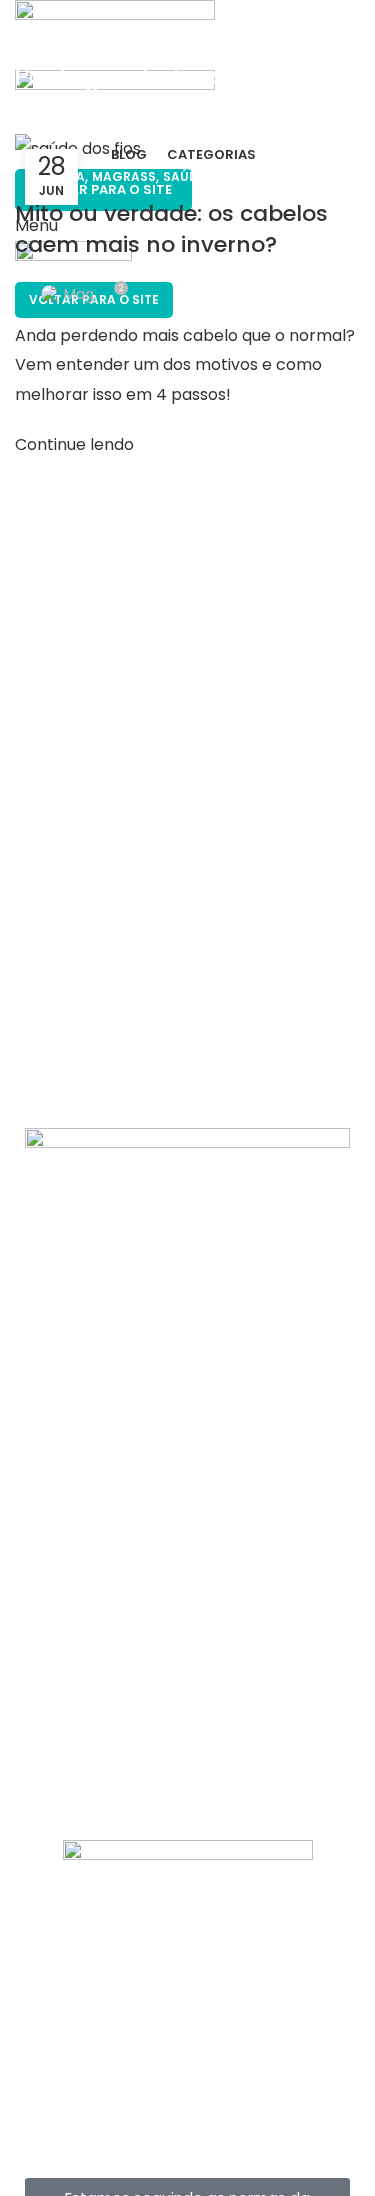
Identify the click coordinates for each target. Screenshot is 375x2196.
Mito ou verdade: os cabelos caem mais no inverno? (171, 229)
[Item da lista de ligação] (187, 1601)
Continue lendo (74, 444)
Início (33, 122)
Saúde (184, 176)
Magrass (124, 176)
